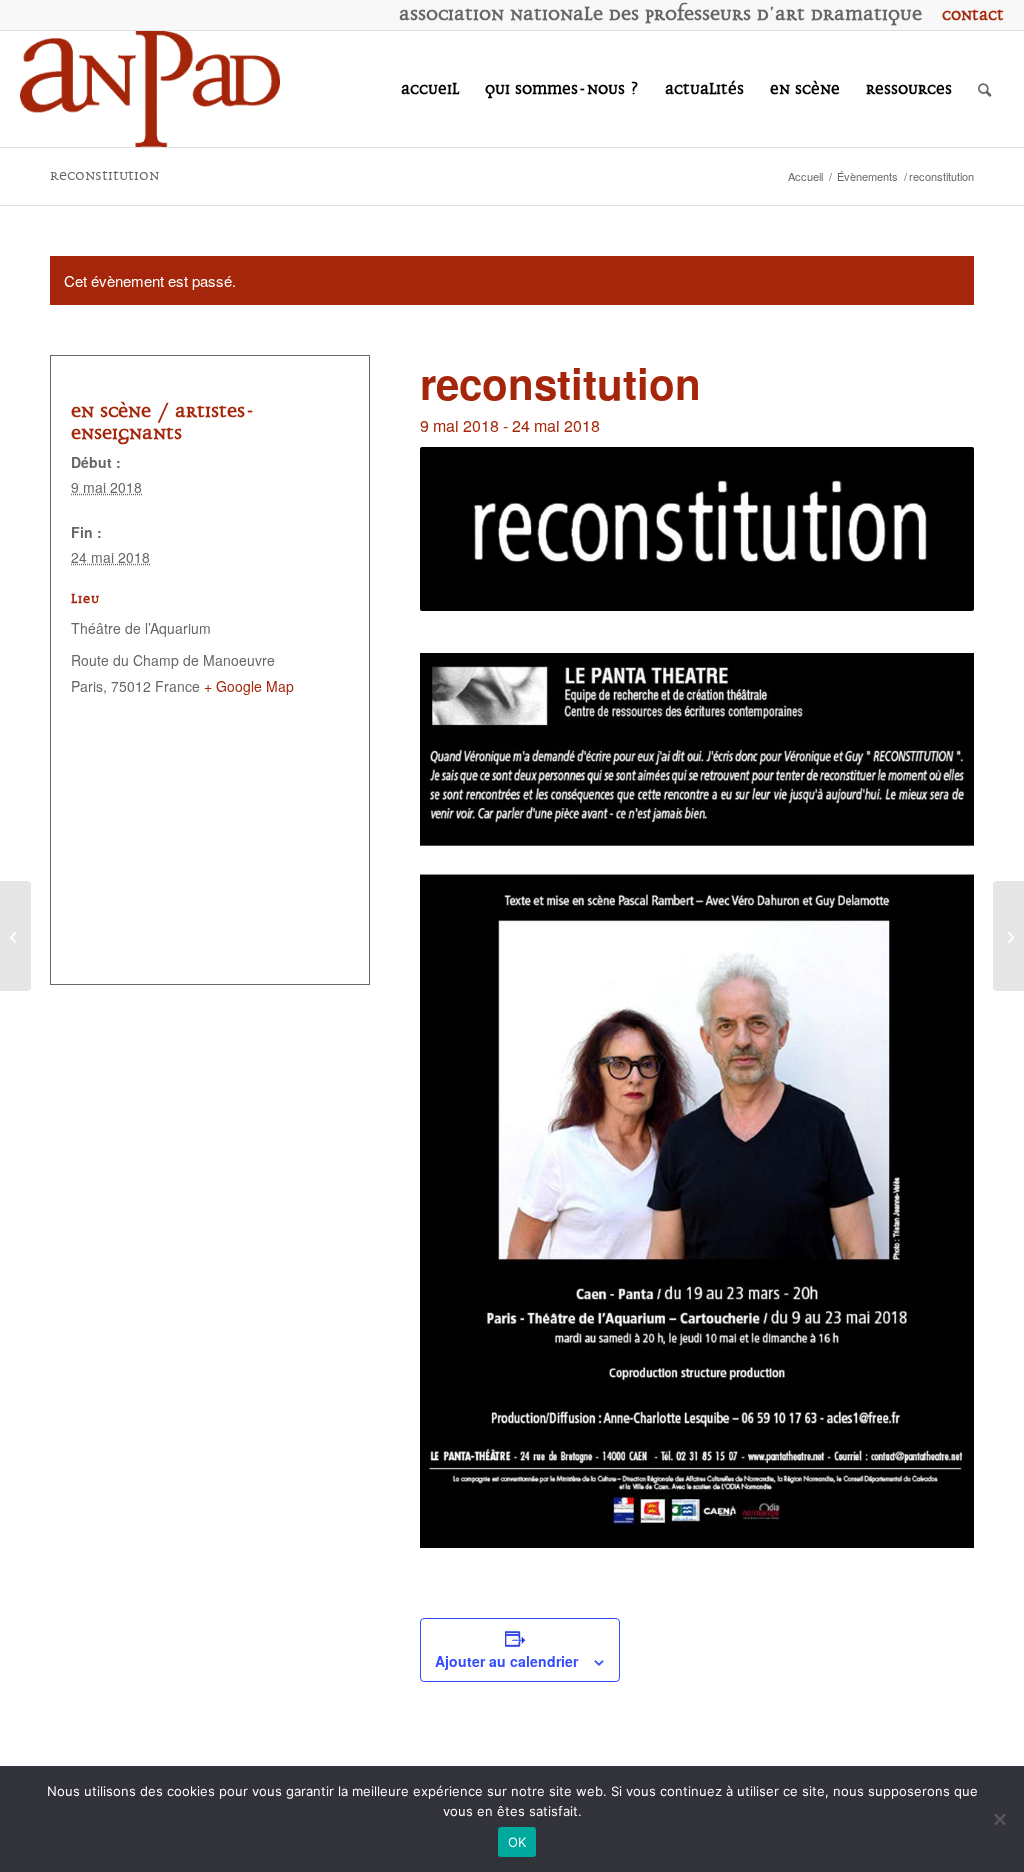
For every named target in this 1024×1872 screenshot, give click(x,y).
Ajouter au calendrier (506, 1661)
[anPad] (150, 89)
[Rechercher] (984, 89)
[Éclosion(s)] (1008, 936)
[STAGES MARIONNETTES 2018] (15, 936)
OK (517, 1842)
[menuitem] (968, 15)
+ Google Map (249, 686)
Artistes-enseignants (163, 422)
